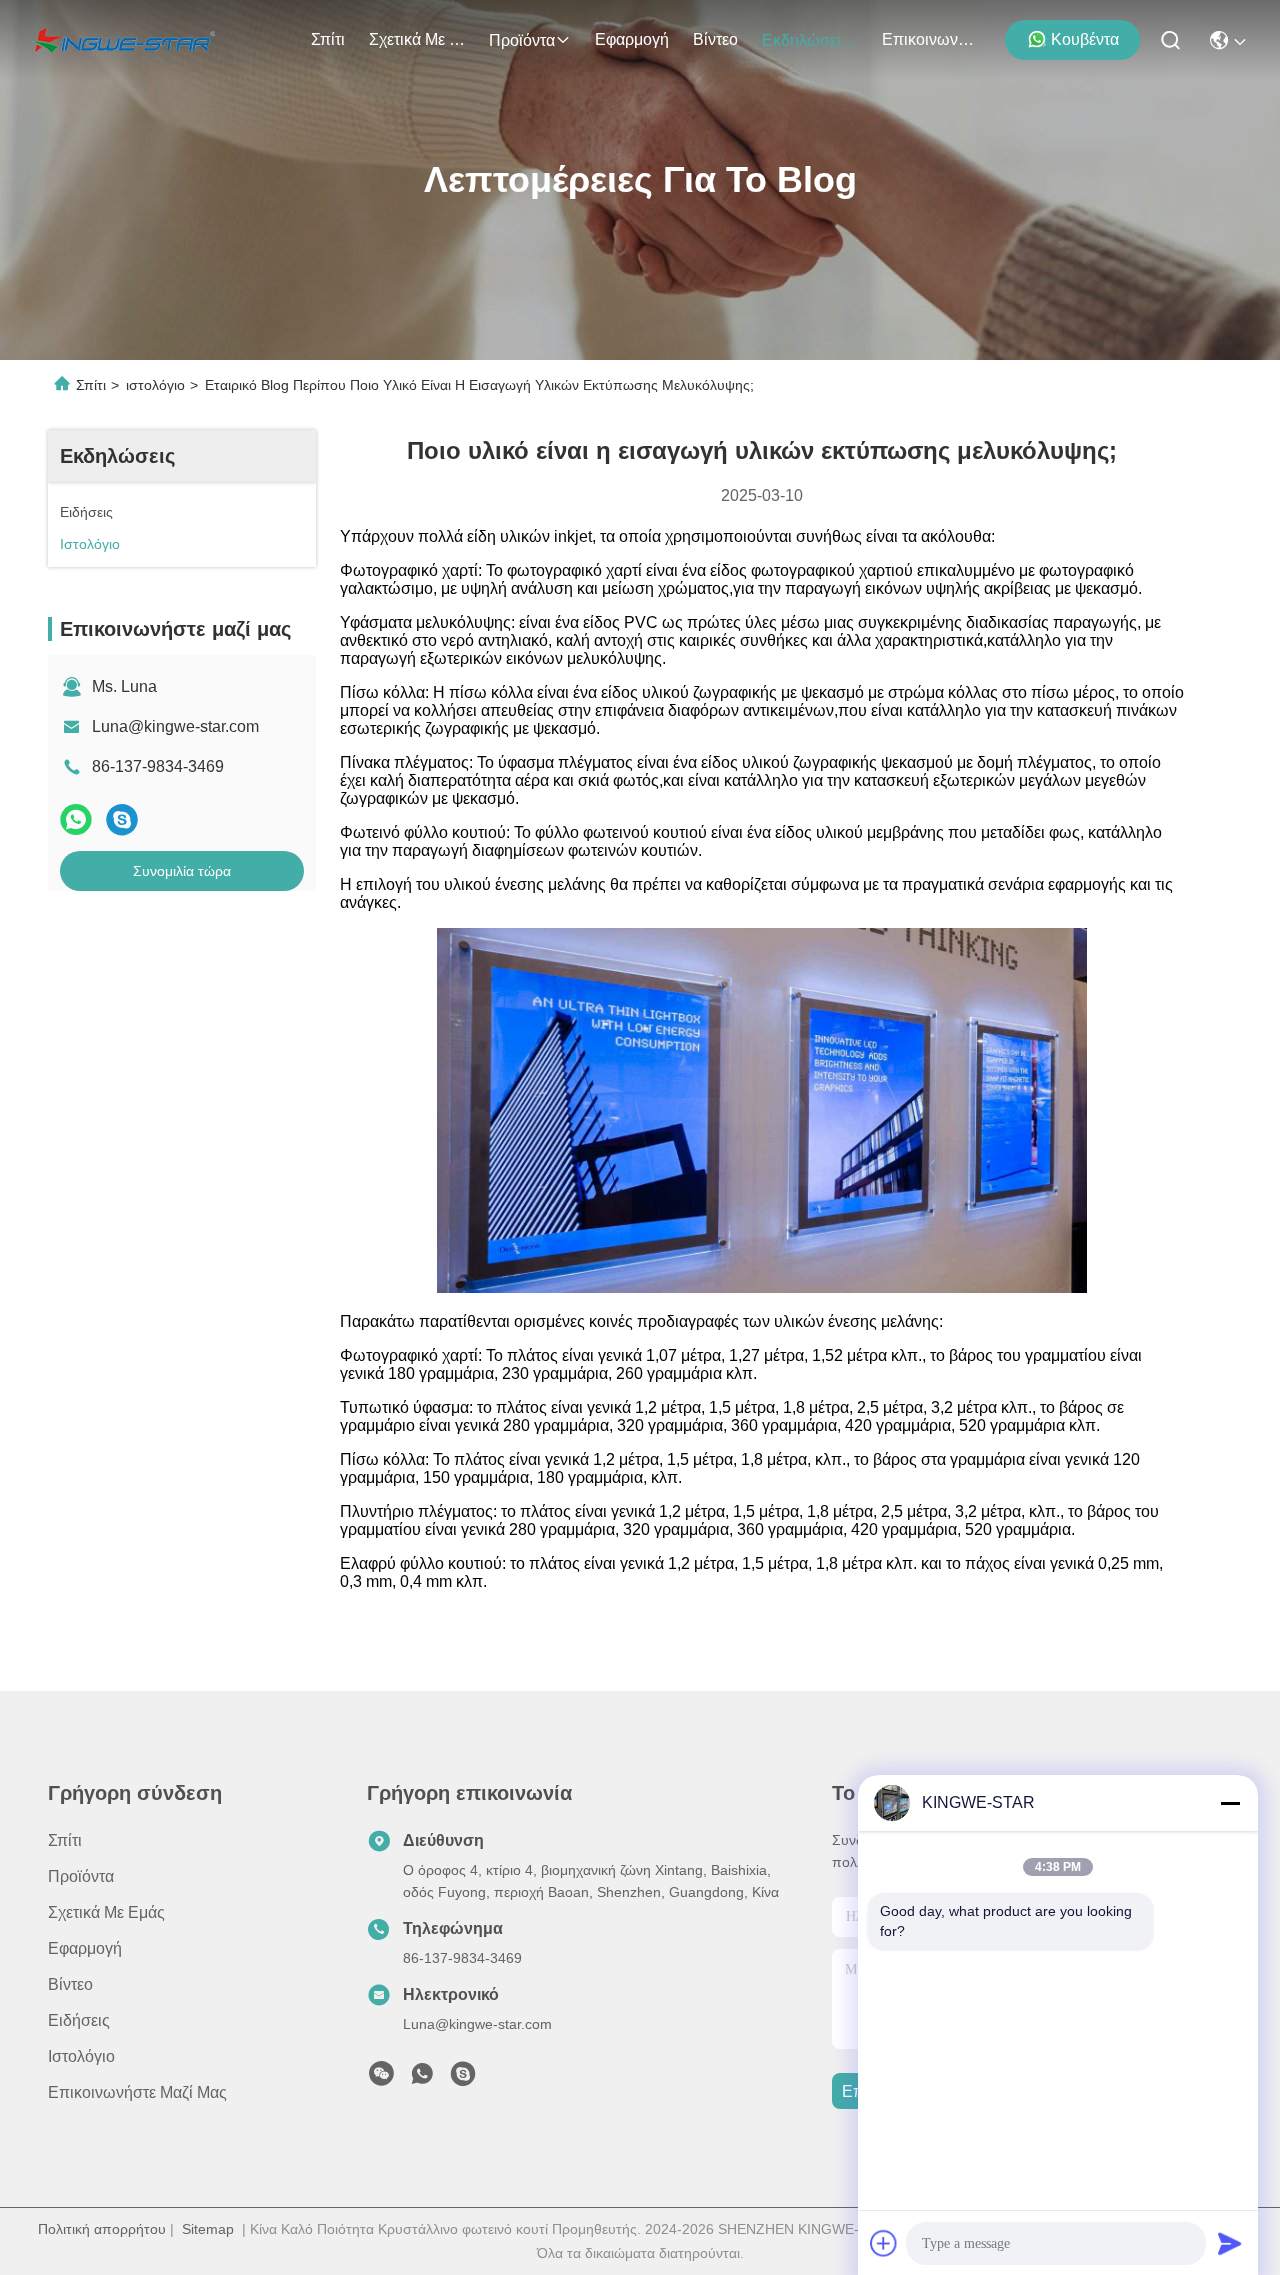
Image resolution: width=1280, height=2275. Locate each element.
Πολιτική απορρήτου (102, 2229)
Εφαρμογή (632, 39)
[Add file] (884, 2243)
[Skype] (122, 819)
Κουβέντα (1085, 39)
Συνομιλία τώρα (182, 871)
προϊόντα (522, 40)
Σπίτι (328, 39)
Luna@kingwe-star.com (175, 726)
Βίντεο (715, 39)
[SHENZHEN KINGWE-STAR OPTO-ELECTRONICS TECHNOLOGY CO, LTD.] (123, 40)
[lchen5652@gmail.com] (463, 2079)
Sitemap (208, 2229)
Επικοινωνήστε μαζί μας (930, 39)
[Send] (1230, 2243)
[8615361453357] (422, 2079)
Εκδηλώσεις (805, 40)
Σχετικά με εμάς (417, 39)
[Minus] (1230, 1803)
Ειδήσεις (79, 2020)
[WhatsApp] (76, 819)
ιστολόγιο (155, 385)
